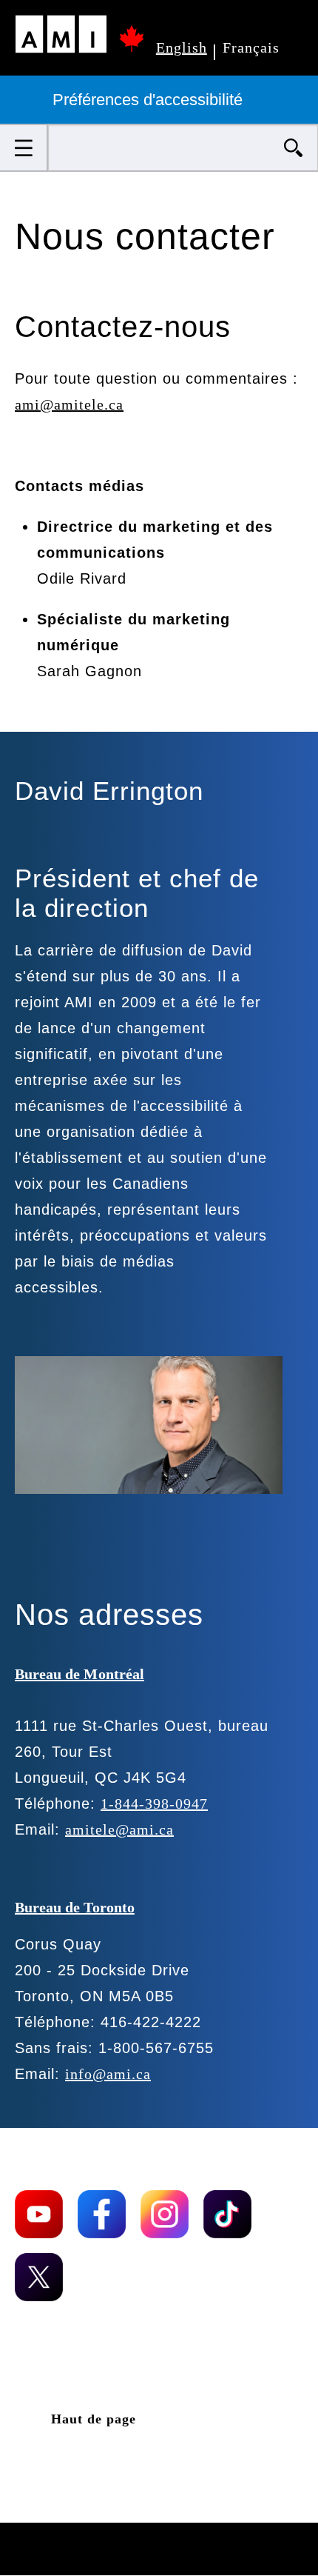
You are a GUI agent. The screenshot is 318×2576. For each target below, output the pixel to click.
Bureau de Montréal (79, 1674)
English (182, 47)
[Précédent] (39, 1536)
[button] (24, 148)
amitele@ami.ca (119, 1829)
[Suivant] (87, 1536)
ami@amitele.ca (69, 404)
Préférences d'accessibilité (150, 100)
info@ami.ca (108, 2074)
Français (251, 47)
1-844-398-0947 (154, 1803)
